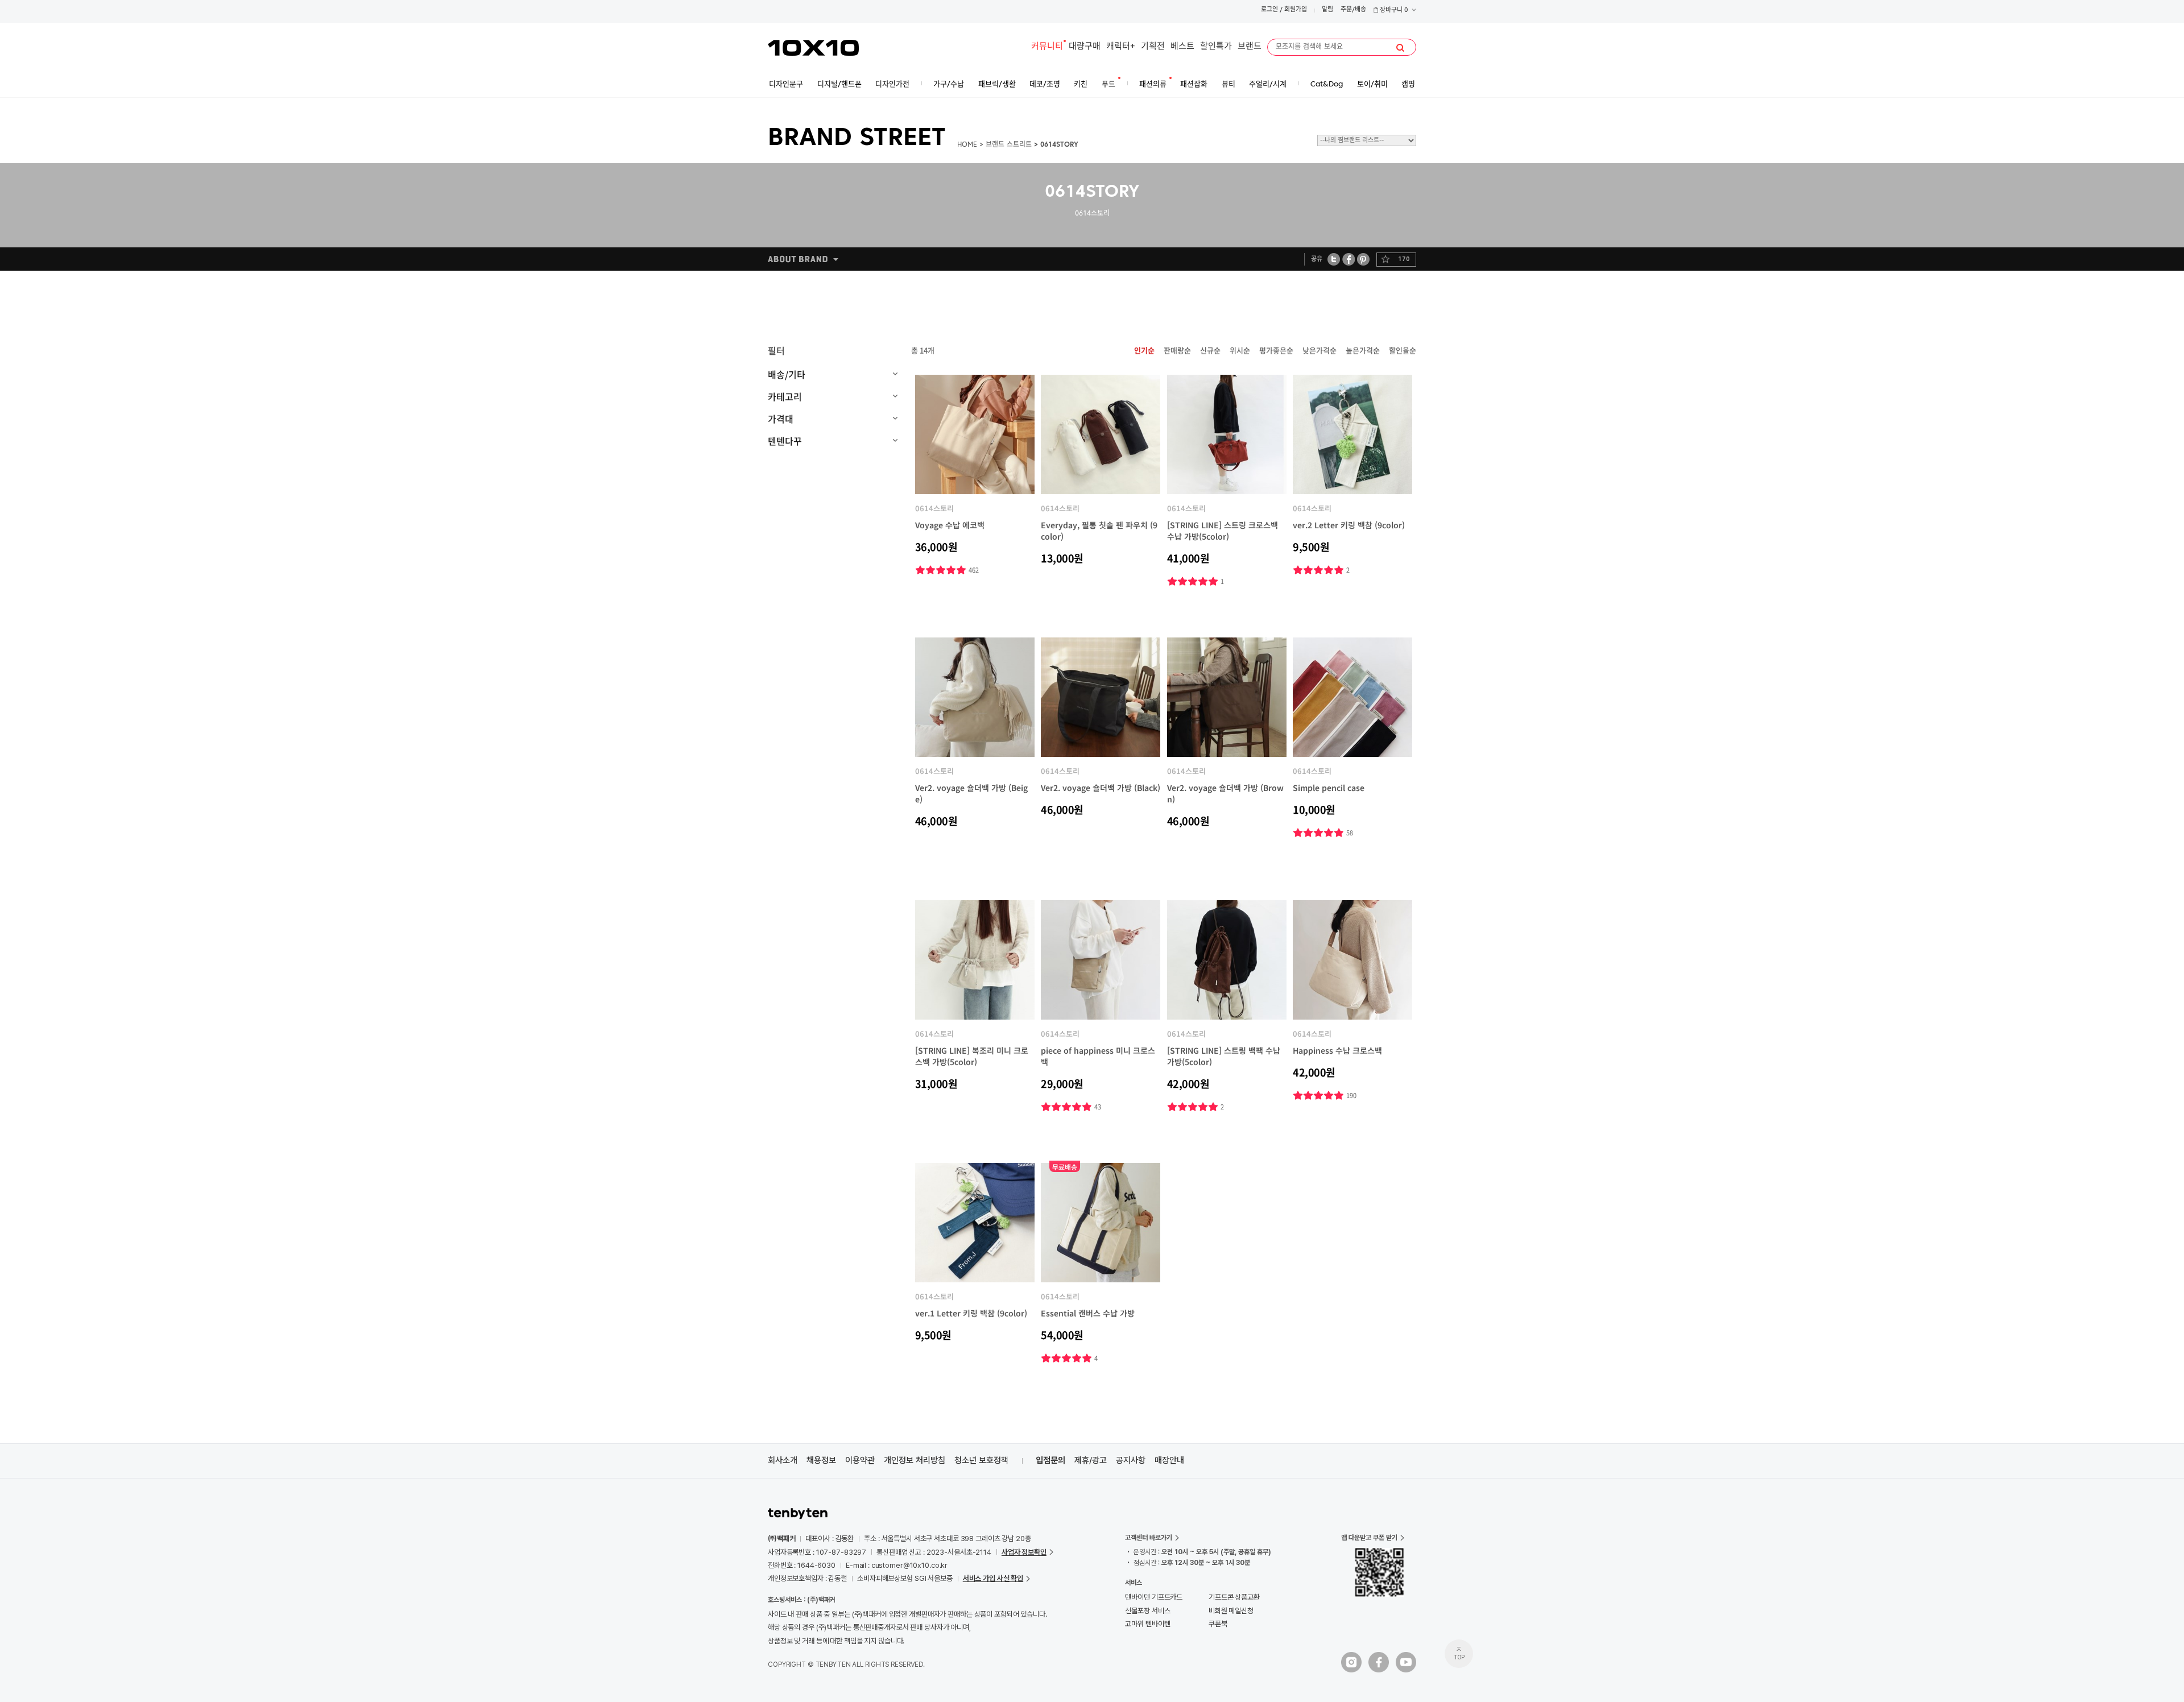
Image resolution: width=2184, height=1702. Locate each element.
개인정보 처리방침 (915, 1460)
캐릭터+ (1121, 47)
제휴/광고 (1091, 1460)
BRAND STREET (857, 139)
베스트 (1182, 47)
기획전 (1153, 47)
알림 (1327, 10)
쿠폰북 (1218, 1624)
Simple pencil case (1329, 788)
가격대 (781, 419)
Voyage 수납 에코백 (950, 525)
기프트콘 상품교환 (1234, 1597)
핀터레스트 (1364, 259)
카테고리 (785, 396)
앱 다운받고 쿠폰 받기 (1369, 1538)
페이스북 (1349, 259)
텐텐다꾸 (785, 441)
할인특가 (1216, 47)
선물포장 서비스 (1147, 1611)
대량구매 (1085, 47)
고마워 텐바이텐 (1147, 1624)
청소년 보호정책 (981, 1460)
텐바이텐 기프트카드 (1154, 1597)
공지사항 (1131, 1460)
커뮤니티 (1047, 47)
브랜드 (1250, 47)
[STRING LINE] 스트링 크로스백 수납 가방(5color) (1223, 531)
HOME (967, 145)
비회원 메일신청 (1231, 1611)
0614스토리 (934, 508)
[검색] (1400, 48)
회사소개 (783, 1460)
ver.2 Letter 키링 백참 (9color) (1349, 525)
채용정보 (821, 1460)
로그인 (1269, 10)
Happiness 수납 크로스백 (1337, 1050)
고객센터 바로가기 (1149, 1538)
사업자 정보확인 (1024, 1552)
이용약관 (860, 1460)
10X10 (813, 48)
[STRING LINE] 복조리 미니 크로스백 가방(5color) (972, 1056)
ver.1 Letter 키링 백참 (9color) (971, 1313)
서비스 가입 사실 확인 (993, 1578)
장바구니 (1393, 11)
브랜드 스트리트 (1009, 145)
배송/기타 (787, 374)
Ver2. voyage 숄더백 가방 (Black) (1101, 788)
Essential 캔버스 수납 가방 (1088, 1313)
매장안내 (1169, 1460)
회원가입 (1296, 10)
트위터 (1334, 259)
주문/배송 (1353, 10)
